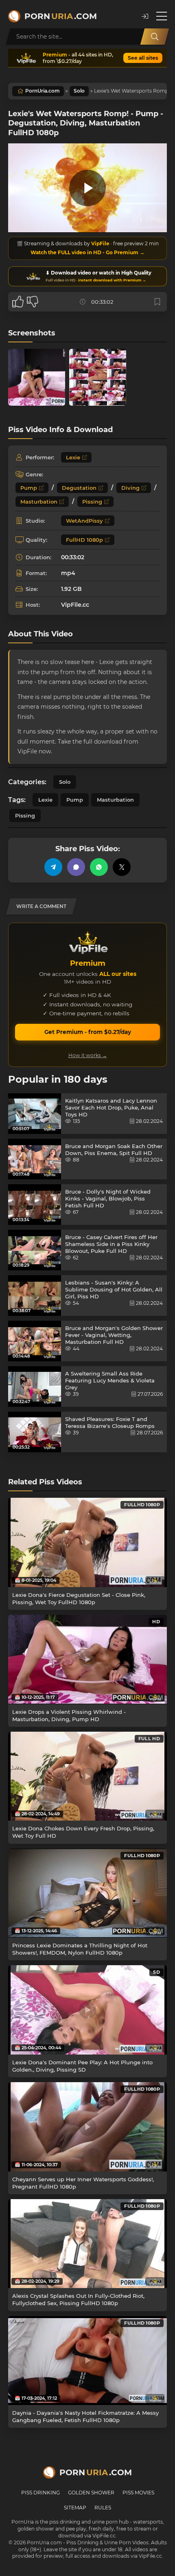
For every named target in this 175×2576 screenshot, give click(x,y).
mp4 (68, 573)
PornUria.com (43, 91)
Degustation (79, 488)
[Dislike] (33, 302)
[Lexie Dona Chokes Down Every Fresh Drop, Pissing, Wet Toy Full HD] (87, 1776)
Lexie (73, 457)
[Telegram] (53, 867)
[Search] (155, 37)
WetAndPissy (84, 521)
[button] (145, 16)
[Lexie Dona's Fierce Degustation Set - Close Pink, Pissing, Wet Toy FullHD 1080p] (87, 1542)
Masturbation (39, 502)
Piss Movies (138, 2493)
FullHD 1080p (84, 540)
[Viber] (76, 867)
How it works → (88, 1055)
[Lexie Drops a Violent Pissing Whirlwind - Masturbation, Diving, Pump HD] (87, 1659)
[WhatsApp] (99, 867)
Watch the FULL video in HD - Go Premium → (87, 252)
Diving (130, 488)
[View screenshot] (37, 377)
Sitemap (75, 2508)
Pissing (92, 502)
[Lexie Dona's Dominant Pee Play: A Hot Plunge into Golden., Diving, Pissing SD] (87, 2010)
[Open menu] (162, 16)
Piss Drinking (40, 2493)
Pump (29, 488)
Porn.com (61, 16)
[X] (122, 867)
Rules (103, 2508)
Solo (79, 91)
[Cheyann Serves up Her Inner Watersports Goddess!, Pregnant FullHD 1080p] (87, 2127)
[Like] (18, 302)
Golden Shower (91, 2493)
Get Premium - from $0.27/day (88, 1032)
